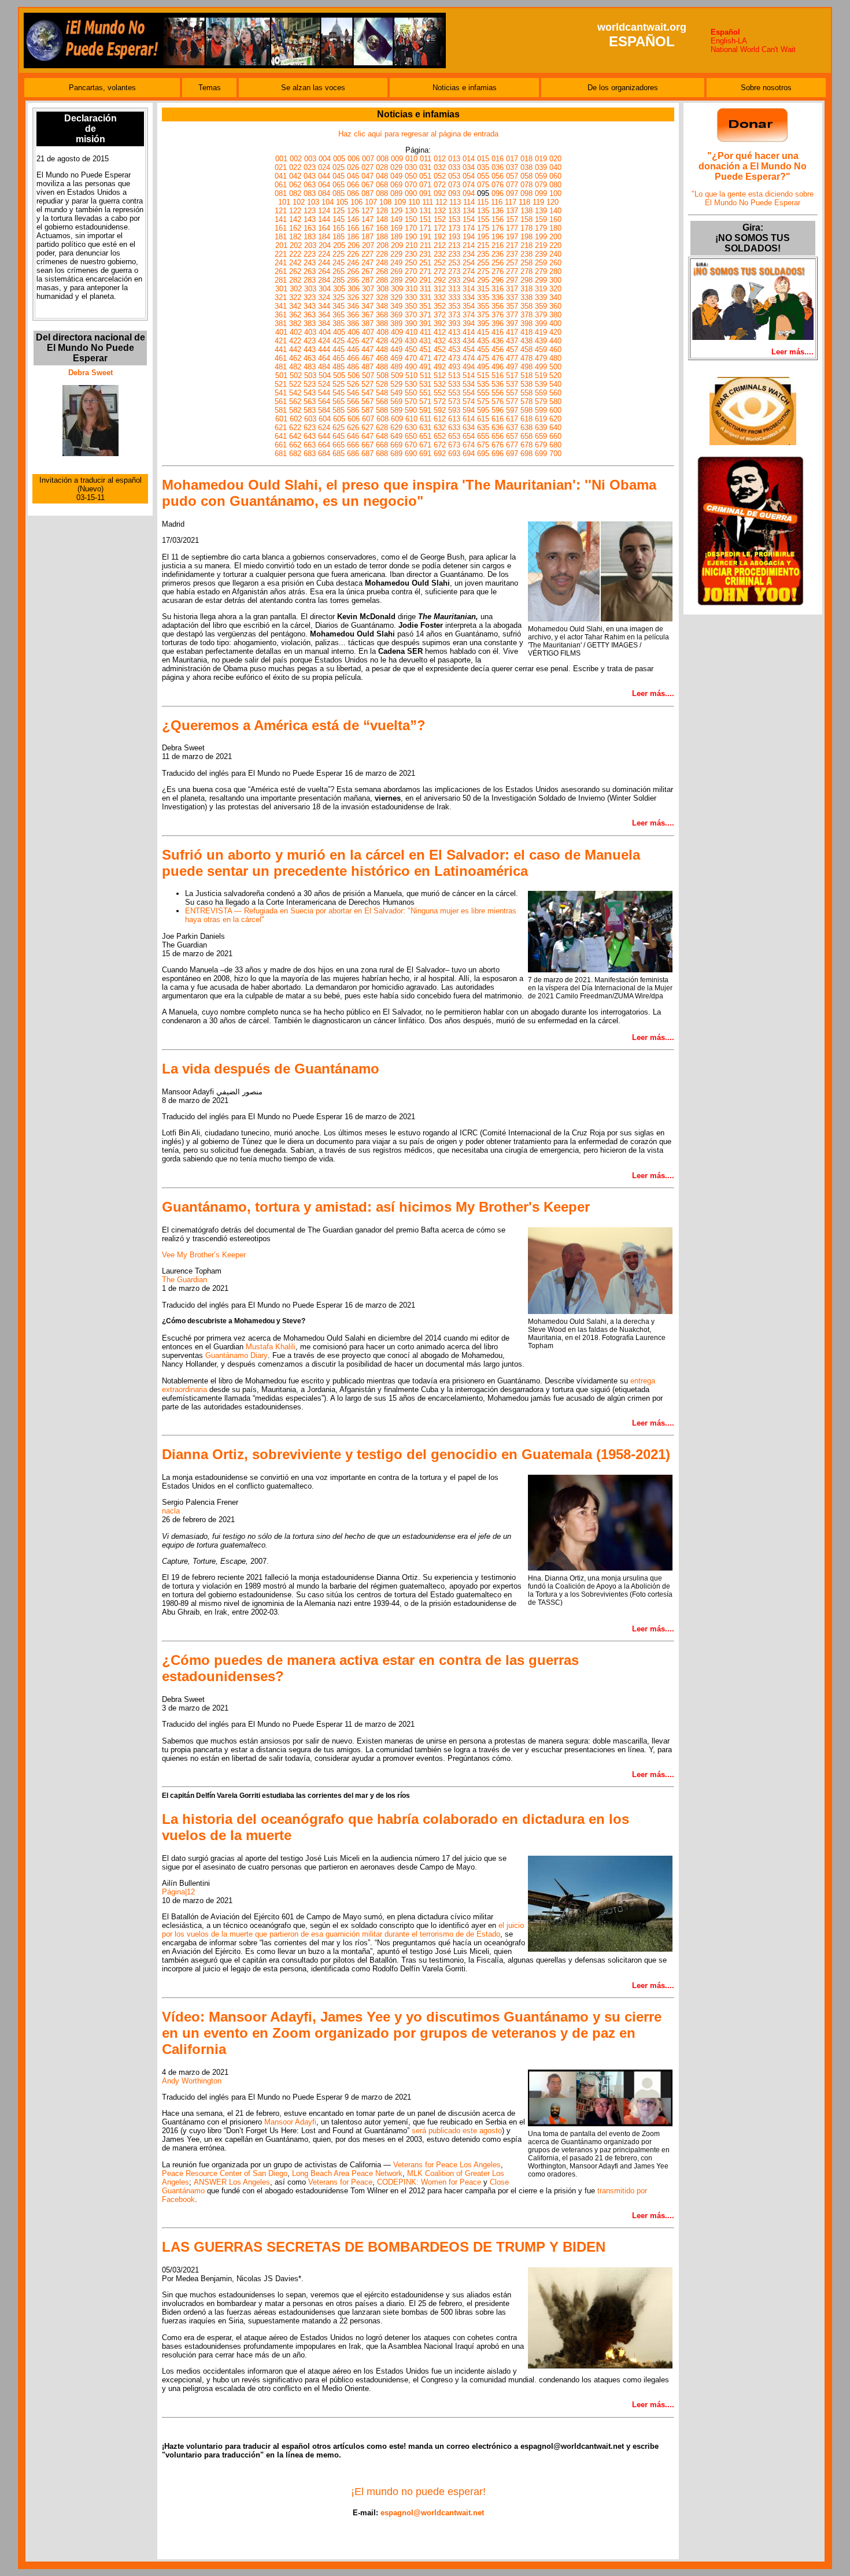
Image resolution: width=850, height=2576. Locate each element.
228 (382, 254)
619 (541, 419)
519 (541, 375)
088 (382, 193)
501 (281, 375)
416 (498, 332)
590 (411, 410)
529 (396, 384)
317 (512, 289)
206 (354, 245)
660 (555, 436)
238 (526, 254)
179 (541, 228)
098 (526, 193)
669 (396, 445)
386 (353, 323)
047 (367, 176)
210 (411, 245)
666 (353, 445)
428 (382, 341)
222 (295, 254)
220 (555, 245)
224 (324, 254)
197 (512, 237)
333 (454, 297)
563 (310, 401)
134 (469, 211)
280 (555, 271)
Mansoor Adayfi (290, 2122)
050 (411, 176)
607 (368, 419)
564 (324, 401)
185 (339, 237)
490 (411, 367)
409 (397, 332)
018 (526, 159)
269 (396, 271)
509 (397, 375)
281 (281, 280)
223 (310, 254)
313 (454, 289)
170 (411, 228)
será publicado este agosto (457, 2131)
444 (324, 349)
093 (454, 193)
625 (339, 428)
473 (454, 358)
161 (281, 228)
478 (526, 358)
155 (483, 219)
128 (382, 211)
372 (440, 315)
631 (425, 428)
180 (555, 228)
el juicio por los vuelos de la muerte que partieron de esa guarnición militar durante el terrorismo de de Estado (343, 1930)
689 (396, 454)
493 (454, 367)
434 (469, 341)
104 (328, 202)
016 (498, 159)
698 (526, 454)
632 (440, 428)
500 (555, 367)
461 (281, 358)
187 (367, 237)
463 (310, 358)
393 (454, 323)
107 (371, 202)
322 (295, 297)
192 (440, 237)
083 (310, 193)
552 (440, 393)
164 (324, 228)
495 (483, 367)
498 (526, 367)
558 (526, 393)
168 (382, 228)
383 (310, 323)
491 (425, 367)
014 (469, 159)
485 (339, 367)
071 (425, 185)
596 (498, 410)
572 (440, 401)
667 (367, 445)
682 (295, 454)
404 (325, 332)
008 (382, 159)
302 (296, 289)
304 (325, 289)
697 (512, 454)
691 (425, 454)
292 (440, 280)
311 (426, 289)
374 (469, 315)
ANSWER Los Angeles (232, 2182)
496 (498, 367)
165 (339, 228)
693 (454, 454)
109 (400, 202)
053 (454, 176)
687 (367, 454)
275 (483, 271)
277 (512, 271)
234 (469, 254)
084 (324, 193)
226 (353, 254)
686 (353, 454)
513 (454, 375)
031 (425, 167)
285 (339, 280)
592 (440, 410)
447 (367, 349)
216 (498, 245)
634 (469, 428)
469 (396, 358)
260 (555, 263)
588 (382, 410)
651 (425, 436)
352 (440, 306)
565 (339, 401)
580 (555, 401)
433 (454, 341)
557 (512, 393)
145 (339, 219)
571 (425, 401)
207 (368, 245)
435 (483, 341)
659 (541, 436)
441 (281, 349)
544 (324, 393)
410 (411, 332)
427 (367, 341)
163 (310, 228)
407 (368, 332)
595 (483, 410)
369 (396, 315)
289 (396, 280)
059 (541, 176)
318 (526, 289)
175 (483, 228)
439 (541, 341)
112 (441, 202)
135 (483, 211)
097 (512, 193)
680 (555, 445)
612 (440, 419)
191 (425, 237)
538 (526, 384)
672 (440, 445)
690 (411, 454)
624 (324, 428)
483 (310, 367)
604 (325, 419)
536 (498, 384)
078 (526, 185)
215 (483, 245)
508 (382, 375)
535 (483, 384)
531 (425, 384)
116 (497, 202)
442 (295, 349)
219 (541, 245)
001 (281, 159)
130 (411, 211)
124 (324, 211)
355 (483, 306)
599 (541, 410)
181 (281, 237)
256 (498, 263)
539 (541, 384)
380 (555, 315)
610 (411, 419)
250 (411, 263)
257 (512, 263)
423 (310, 341)
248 (382, 263)
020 (555, 159)
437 (512, 341)
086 (353, 193)
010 (411, 159)
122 (295, 211)
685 (339, 454)
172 (440, 228)
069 (396, 185)
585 (339, 410)
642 (295, 436)
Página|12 (178, 1892)
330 (411, 297)
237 (512, 254)
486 (353, 367)
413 (454, 332)
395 (483, 323)
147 (367, 219)
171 (425, 228)
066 (353, 185)
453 (454, 349)
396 (498, 323)
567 (367, 401)
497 (512, 367)
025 (339, 167)
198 (526, 237)
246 (353, 263)
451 (425, 349)
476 (498, 358)
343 (310, 306)
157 (512, 219)
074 (469, 185)
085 (339, 193)
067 (367, 185)
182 (295, 237)
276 (498, 271)
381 (281, 323)
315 (483, 289)
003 (310, 159)
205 (339, 245)
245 (339, 263)
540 (555, 384)
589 (396, 410)
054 (469, 176)
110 (414, 202)
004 (325, 159)
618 (526, 419)
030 (411, 167)
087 (367, 193)
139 (541, 211)
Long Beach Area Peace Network (347, 2173)
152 (440, 219)
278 (526, 271)
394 (469, 323)
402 (296, 332)
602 (296, 419)
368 (382, 315)
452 (440, 349)
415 (483, 332)
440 (555, 341)
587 (367, 410)
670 (411, 445)
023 (310, 167)
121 (281, 211)
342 (295, 306)
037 (512, 167)
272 (440, 271)
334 (469, 297)
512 (440, 375)
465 (339, 358)
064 (324, 185)
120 (552, 202)
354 (469, 306)
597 (512, 410)
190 (411, 237)
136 (498, 211)
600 (555, 410)
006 (354, 159)
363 (310, 315)
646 (353, 436)
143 (310, 219)
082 (295, 193)
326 (353, 297)
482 (295, 367)
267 (367, 271)
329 (396, 297)
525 (339, 384)
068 (382, 185)
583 (310, 410)
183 (310, 237)
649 (396, 436)
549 (396, 393)
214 (469, 245)
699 (541, 454)
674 (469, 445)
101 (284, 202)
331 (425, 297)
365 (339, 315)
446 (353, 349)
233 (454, 254)
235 (483, 254)
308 (382, 289)
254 (469, 263)
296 (498, 280)
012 (440, 159)
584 (324, 410)
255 (483, 263)
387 (367, 323)
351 (425, 306)
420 (555, 332)
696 (498, 454)
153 (454, 219)
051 (425, 176)
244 (324, 263)
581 (281, 410)
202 (296, 245)
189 (396, 237)
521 (281, 384)
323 (310, 297)
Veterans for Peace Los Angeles (447, 2165)
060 (555, 176)
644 (324, 436)
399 (541, 323)
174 (469, 228)
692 (440, 454)
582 (295, 410)
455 (483, 349)
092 (440, 193)
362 (295, 315)
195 (483, 237)
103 (313, 202)
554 (469, 393)
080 (555, 185)
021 (281, 167)
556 (498, 393)
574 (469, 401)
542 (295, 393)
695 (483, 454)
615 (483, 419)
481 (281, 367)
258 (526, 263)
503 (310, 375)
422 (295, 341)
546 (353, 393)
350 (411, 306)
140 (555, 211)
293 (454, 280)
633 (454, 428)
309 (397, 289)
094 (469, 193)
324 (324, 297)
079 (541, 185)
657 (512, 436)
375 (483, 315)
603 (310, 419)
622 (295, 428)
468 (382, 358)
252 (440, 263)
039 (541, 167)
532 (440, 384)
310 (411, 289)
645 (339, 436)
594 (469, 410)
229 (396, 254)
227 (367, 254)
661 (281, 445)
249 (396, 263)
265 (339, 271)
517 (512, 375)
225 (339, 254)
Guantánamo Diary (236, 1355)
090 (411, 193)
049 (396, 176)
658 (526, 436)
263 (310, 271)
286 (353, 280)
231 (425, 254)
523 (310, 384)
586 (353, 410)
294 (469, 280)
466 (353, 358)
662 (295, 445)
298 (526, 280)
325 (339, 297)
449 (396, 349)
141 (281, 219)
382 (295, 323)
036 (498, 167)
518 (526, 375)
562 (295, 401)
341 (281, 306)
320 (555, 289)
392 (440, 323)
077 (512, 185)
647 (367, 436)
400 (555, 323)
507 (368, 375)
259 (541, 263)
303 (310, 289)
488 (382, 367)
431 (425, 341)
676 (498, 445)
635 (483, 428)
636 (498, 428)
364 (324, 315)
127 (367, 211)
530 (411, 384)
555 (483, 393)
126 (353, 211)
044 (324, 176)
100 (555, 193)
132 (440, 211)
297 (512, 280)
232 (440, 254)
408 (382, 332)
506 (354, 375)
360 (555, 306)
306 (354, 289)
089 (396, 193)
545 (339, 393)
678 (526, 445)
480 (555, 358)
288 (382, 280)
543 (310, 393)
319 (541, 289)
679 (541, 445)
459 (541, 349)
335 (483, 297)
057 (512, 176)
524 (324, 384)
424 (324, 341)
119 (538, 202)
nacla (171, 1511)
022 (295, 167)
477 (512, 358)
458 (526, 349)
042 (295, 176)
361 (281, 315)
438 (526, 341)
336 (498, 297)
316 (498, 289)
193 (454, 237)
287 (367, 280)
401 (281, 332)
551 (425, 393)
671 (425, 445)
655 (483, 436)
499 (541, 367)
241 (281, 263)
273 (454, 271)
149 (396, 219)
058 (526, 176)
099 (541, 193)
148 (382, 219)
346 (353, 306)
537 (512, 384)
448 (382, 349)
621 (281, 428)
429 (396, 341)
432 (440, 341)
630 (411, 428)
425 (339, 341)
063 (310, 185)
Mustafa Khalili (271, 1347)
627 (367, 428)
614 (469, 419)
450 (411, 349)
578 (526, 401)
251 (425, 263)
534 (469, 384)
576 (498, 401)
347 (367, 306)
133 (454, 211)
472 (440, 358)
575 (483, 401)
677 (512, 445)
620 (555, 419)
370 (411, 315)
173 (454, 228)
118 (524, 202)
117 (511, 202)
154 (469, 219)
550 (411, 393)
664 (324, 445)
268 (382, 271)
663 (310, 445)
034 (469, 167)
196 (498, 237)
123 (310, 211)
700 (555, 454)
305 (339, 289)
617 (512, 419)
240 (555, 254)
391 (425, 323)
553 (454, 393)
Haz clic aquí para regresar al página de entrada (418, 134)
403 (310, 332)
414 (469, 332)
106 (356, 202)
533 (454, 384)
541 (281, 393)
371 (425, 315)
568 (382, 401)
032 (440, 167)
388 (382, 323)
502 (296, 375)
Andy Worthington (192, 2081)
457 (512, 349)
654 (469, 436)
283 (310, 280)
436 (498, 341)
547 (367, 393)
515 (483, 375)
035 (483, 167)
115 (483, 202)
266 (353, 271)
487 (367, 367)
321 (281, 297)
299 (541, 280)
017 (512, 159)
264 (324, 271)
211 (426, 245)
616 (498, 419)
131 (425, 211)
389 (396, 323)
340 (555, 297)
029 (396, 167)
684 (324, 454)
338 (526, 297)
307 (368, 289)
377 (512, 315)
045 (339, 176)
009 (397, 159)
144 (324, 219)
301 (281, 289)
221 (281, 254)
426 (353, 341)
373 (454, 315)
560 (555, 393)
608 (382, 419)
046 (353, 176)
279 (541, 271)
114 (469, 202)
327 (367, 297)
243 (310, 263)
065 (339, 185)
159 (541, 219)
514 (469, 375)
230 (411, 254)
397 (512, 323)
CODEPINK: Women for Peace (429, 2182)
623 (310, 428)
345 (339, 306)
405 (339, 332)
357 (512, 306)
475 (483, 358)
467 (367, 358)
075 (483, 185)
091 (425, 193)
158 (526, 219)
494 (469, 367)
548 (382, 393)
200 (555, 237)
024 (324, 167)
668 (382, 445)
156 (498, 219)
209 (397, 245)
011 (426, 159)
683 (310, 454)
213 (454, 245)
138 (526, 211)
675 (483, 445)
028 (382, 167)
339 (541, 297)
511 (426, 375)
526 (353, 384)
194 (469, 237)
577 (512, 401)
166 (353, 228)
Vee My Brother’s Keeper (204, 1255)
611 (426, 419)
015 (483, 159)
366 (353, 315)
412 (440, 332)
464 (324, 358)
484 (324, 367)
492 (440, 367)
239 (541, 254)
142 (295, 219)
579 (541, 401)
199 (541, 237)
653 (454, 436)
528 (382, 384)
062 (295, 185)
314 (469, 289)
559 (541, 393)
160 (555, 219)
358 (526, 306)
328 (382, 297)
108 (385, 202)
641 (281, 436)
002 (296, 159)
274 (469, 271)
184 (324, 237)
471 (425, 358)
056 (498, 176)
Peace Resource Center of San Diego (225, 2173)
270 (411, 271)
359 (541, 306)
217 (512, 245)
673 (454, 445)
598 (526, 410)
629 (396, 428)
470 (411, 358)
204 (325, 245)
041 (281, 176)
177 (512, 228)
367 (367, 315)
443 (310, 349)
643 (310, 436)
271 (425, 271)
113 (455, 202)
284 (324, 280)
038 (526, 167)
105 (342, 202)
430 (411, 341)
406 (354, 332)
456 (498, 349)
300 (555, 280)
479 (541, 358)
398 (526, 323)
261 (281, 271)
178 (526, 228)
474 (469, 358)
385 (339, 323)
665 (339, 445)
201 (281, 245)
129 (396, 211)
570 (411, 401)
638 (526, 428)
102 (299, 202)
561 (281, 401)
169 (396, 228)
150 (411, 219)
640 (555, 428)
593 (454, 410)
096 (498, 193)
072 (440, 185)
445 (339, 349)
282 (295, 280)
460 (555, 349)
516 (498, 375)
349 (396, 306)
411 (426, 332)
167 (367, 228)
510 (411, 375)
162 (295, 228)
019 (541, 159)
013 (454, 159)
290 (411, 280)
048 (382, 176)
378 (526, 315)
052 (440, 176)
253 (454, 263)
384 (324, 323)
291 (425, 280)
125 (339, 211)
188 (382, 237)
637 (512, 428)
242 (295, 263)
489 (396, 367)
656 (498, 436)
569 (396, 401)
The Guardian (184, 1280)
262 (295, 271)
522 (295, 384)
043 (310, 176)
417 (512, 332)
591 (425, 410)
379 (541, 315)
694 (469, 454)
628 (382, 428)
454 (469, 349)
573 (454, 401)
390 (411, 323)
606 (354, 419)
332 (440, 297)
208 (382, 245)
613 (454, 419)
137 (512, 211)
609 (397, 419)
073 (454, 185)
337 (512, 297)
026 (353, 167)
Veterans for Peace (340, 2182)
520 (555, 375)
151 (425, 219)
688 (382, 454)
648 (382, 436)
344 (324, 306)
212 (440, 245)
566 (353, 401)
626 (353, 428)
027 (367, 167)
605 (339, 419)
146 (353, 219)
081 (281, 193)
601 (281, 419)
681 (281, 454)
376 (498, 315)
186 (353, 237)
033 (454, 167)
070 (411, 185)
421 (281, 341)
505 (339, 375)
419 (541, 332)
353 (454, 306)
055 (483, 176)
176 (498, 228)
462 (295, 358)
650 (411, 436)
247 (367, 263)
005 (339, 159)
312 (440, 289)
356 (498, 306)
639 (541, 428)
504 (325, 375)
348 (382, 306)
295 (483, 280)
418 (526, 332)
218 (526, 245)
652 (440, 436)
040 (555, 167)
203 (310, 245)
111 (428, 202)
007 (368, 159)
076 (498, 185)
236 (498, 254)
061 (281, 185)
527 (367, 384)
